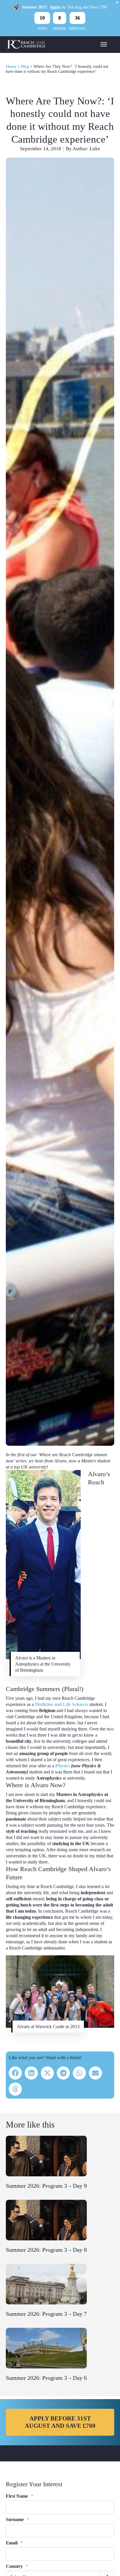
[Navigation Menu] (104, 44)
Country (17, 2566)
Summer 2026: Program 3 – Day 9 (46, 2186)
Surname (17, 2519)
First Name (20, 2496)
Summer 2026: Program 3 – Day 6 (46, 2378)
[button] (15, 2073)
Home (11, 67)
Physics (62, 1766)
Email (14, 2543)
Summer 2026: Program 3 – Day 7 (46, 2314)
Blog (25, 67)
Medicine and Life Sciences (62, 1704)
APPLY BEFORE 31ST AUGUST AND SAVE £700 (60, 2422)
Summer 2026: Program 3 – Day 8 (46, 2250)
